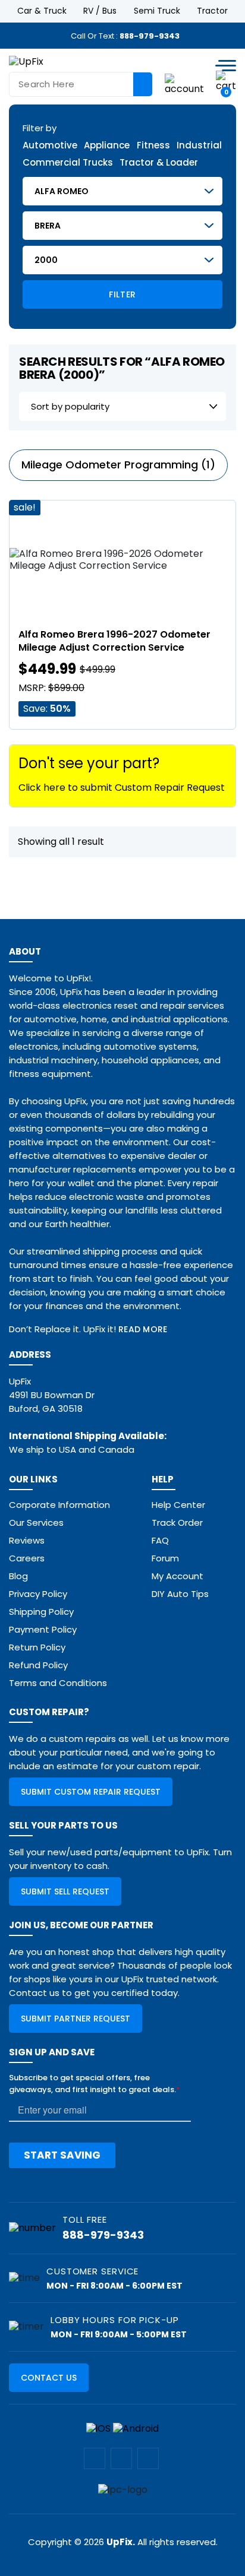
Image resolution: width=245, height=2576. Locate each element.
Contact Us (49, 2378)
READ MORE (143, 1329)
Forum (165, 1558)
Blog (18, 1576)
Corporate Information (59, 1505)
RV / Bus (100, 11)
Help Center (178, 1505)
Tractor (212, 11)
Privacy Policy (38, 1594)
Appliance (107, 146)
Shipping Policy (41, 1612)
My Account (178, 1576)
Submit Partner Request (76, 2019)
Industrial (199, 146)
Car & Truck (42, 11)
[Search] (143, 84)
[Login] (184, 83)
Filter (122, 294)
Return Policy (37, 1647)
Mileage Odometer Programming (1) (118, 465)
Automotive (50, 146)
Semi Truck (157, 11)
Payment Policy (43, 1629)
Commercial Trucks (68, 163)
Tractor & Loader (159, 163)
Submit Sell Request (65, 1891)
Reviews (27, 1540)
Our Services (36, 1523)
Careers (27, 1558)
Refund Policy (38, 1665)
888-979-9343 (150, 36)
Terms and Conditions (58, 1683)
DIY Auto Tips (180, 1594)
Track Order (177, 1523)
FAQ (160, 1540)
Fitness (153, 146)
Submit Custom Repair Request (91, 1792)
